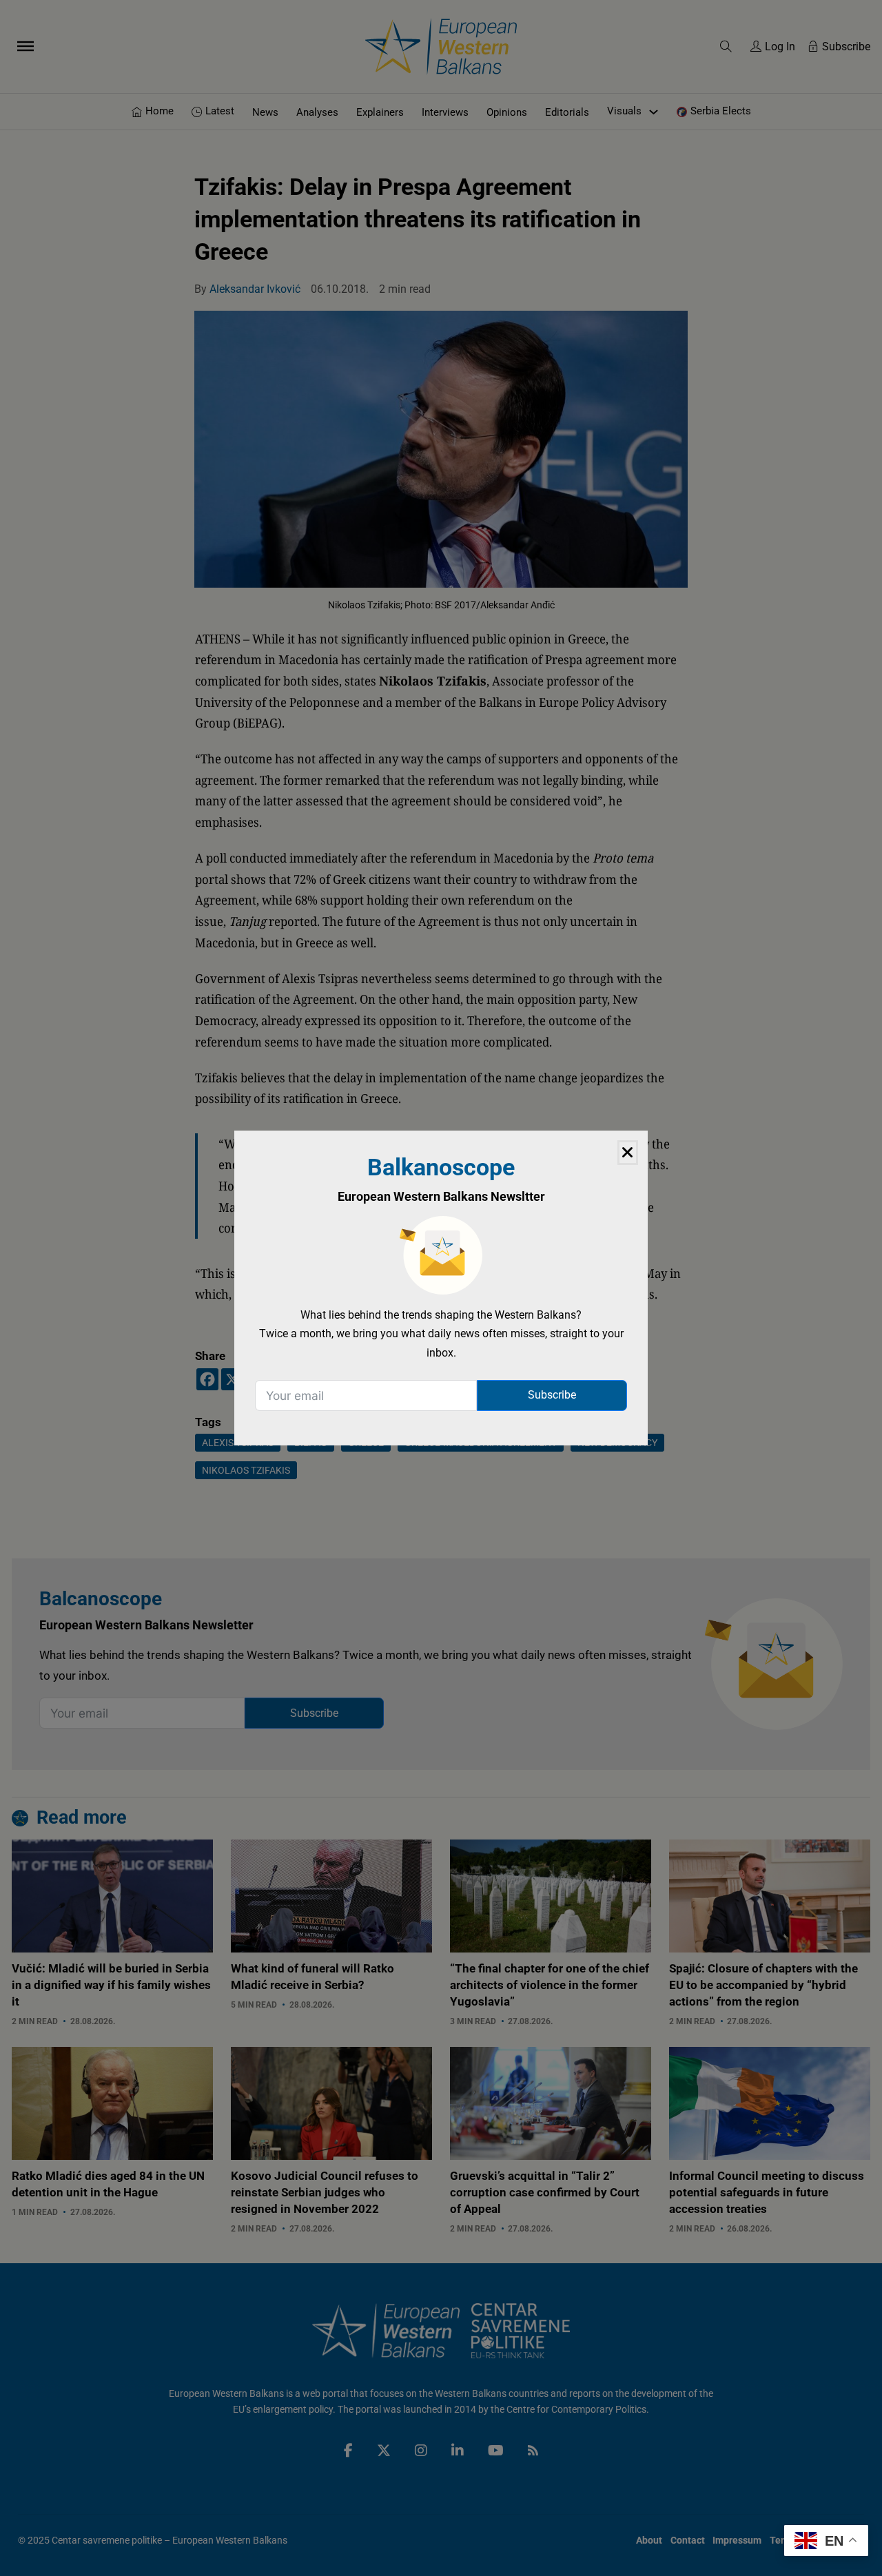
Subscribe (552, 1395)
